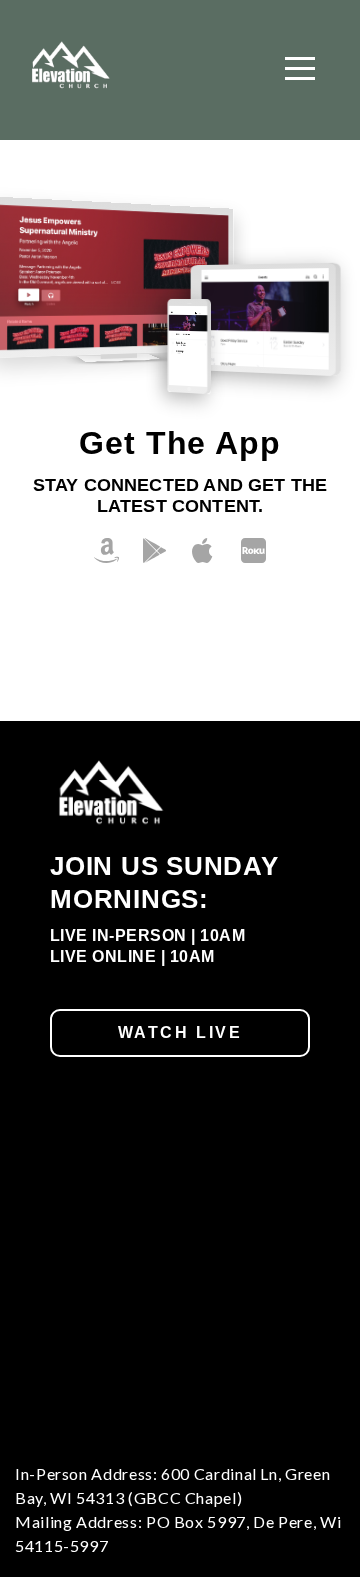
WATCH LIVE (180, 1032)
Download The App (180, 637)
